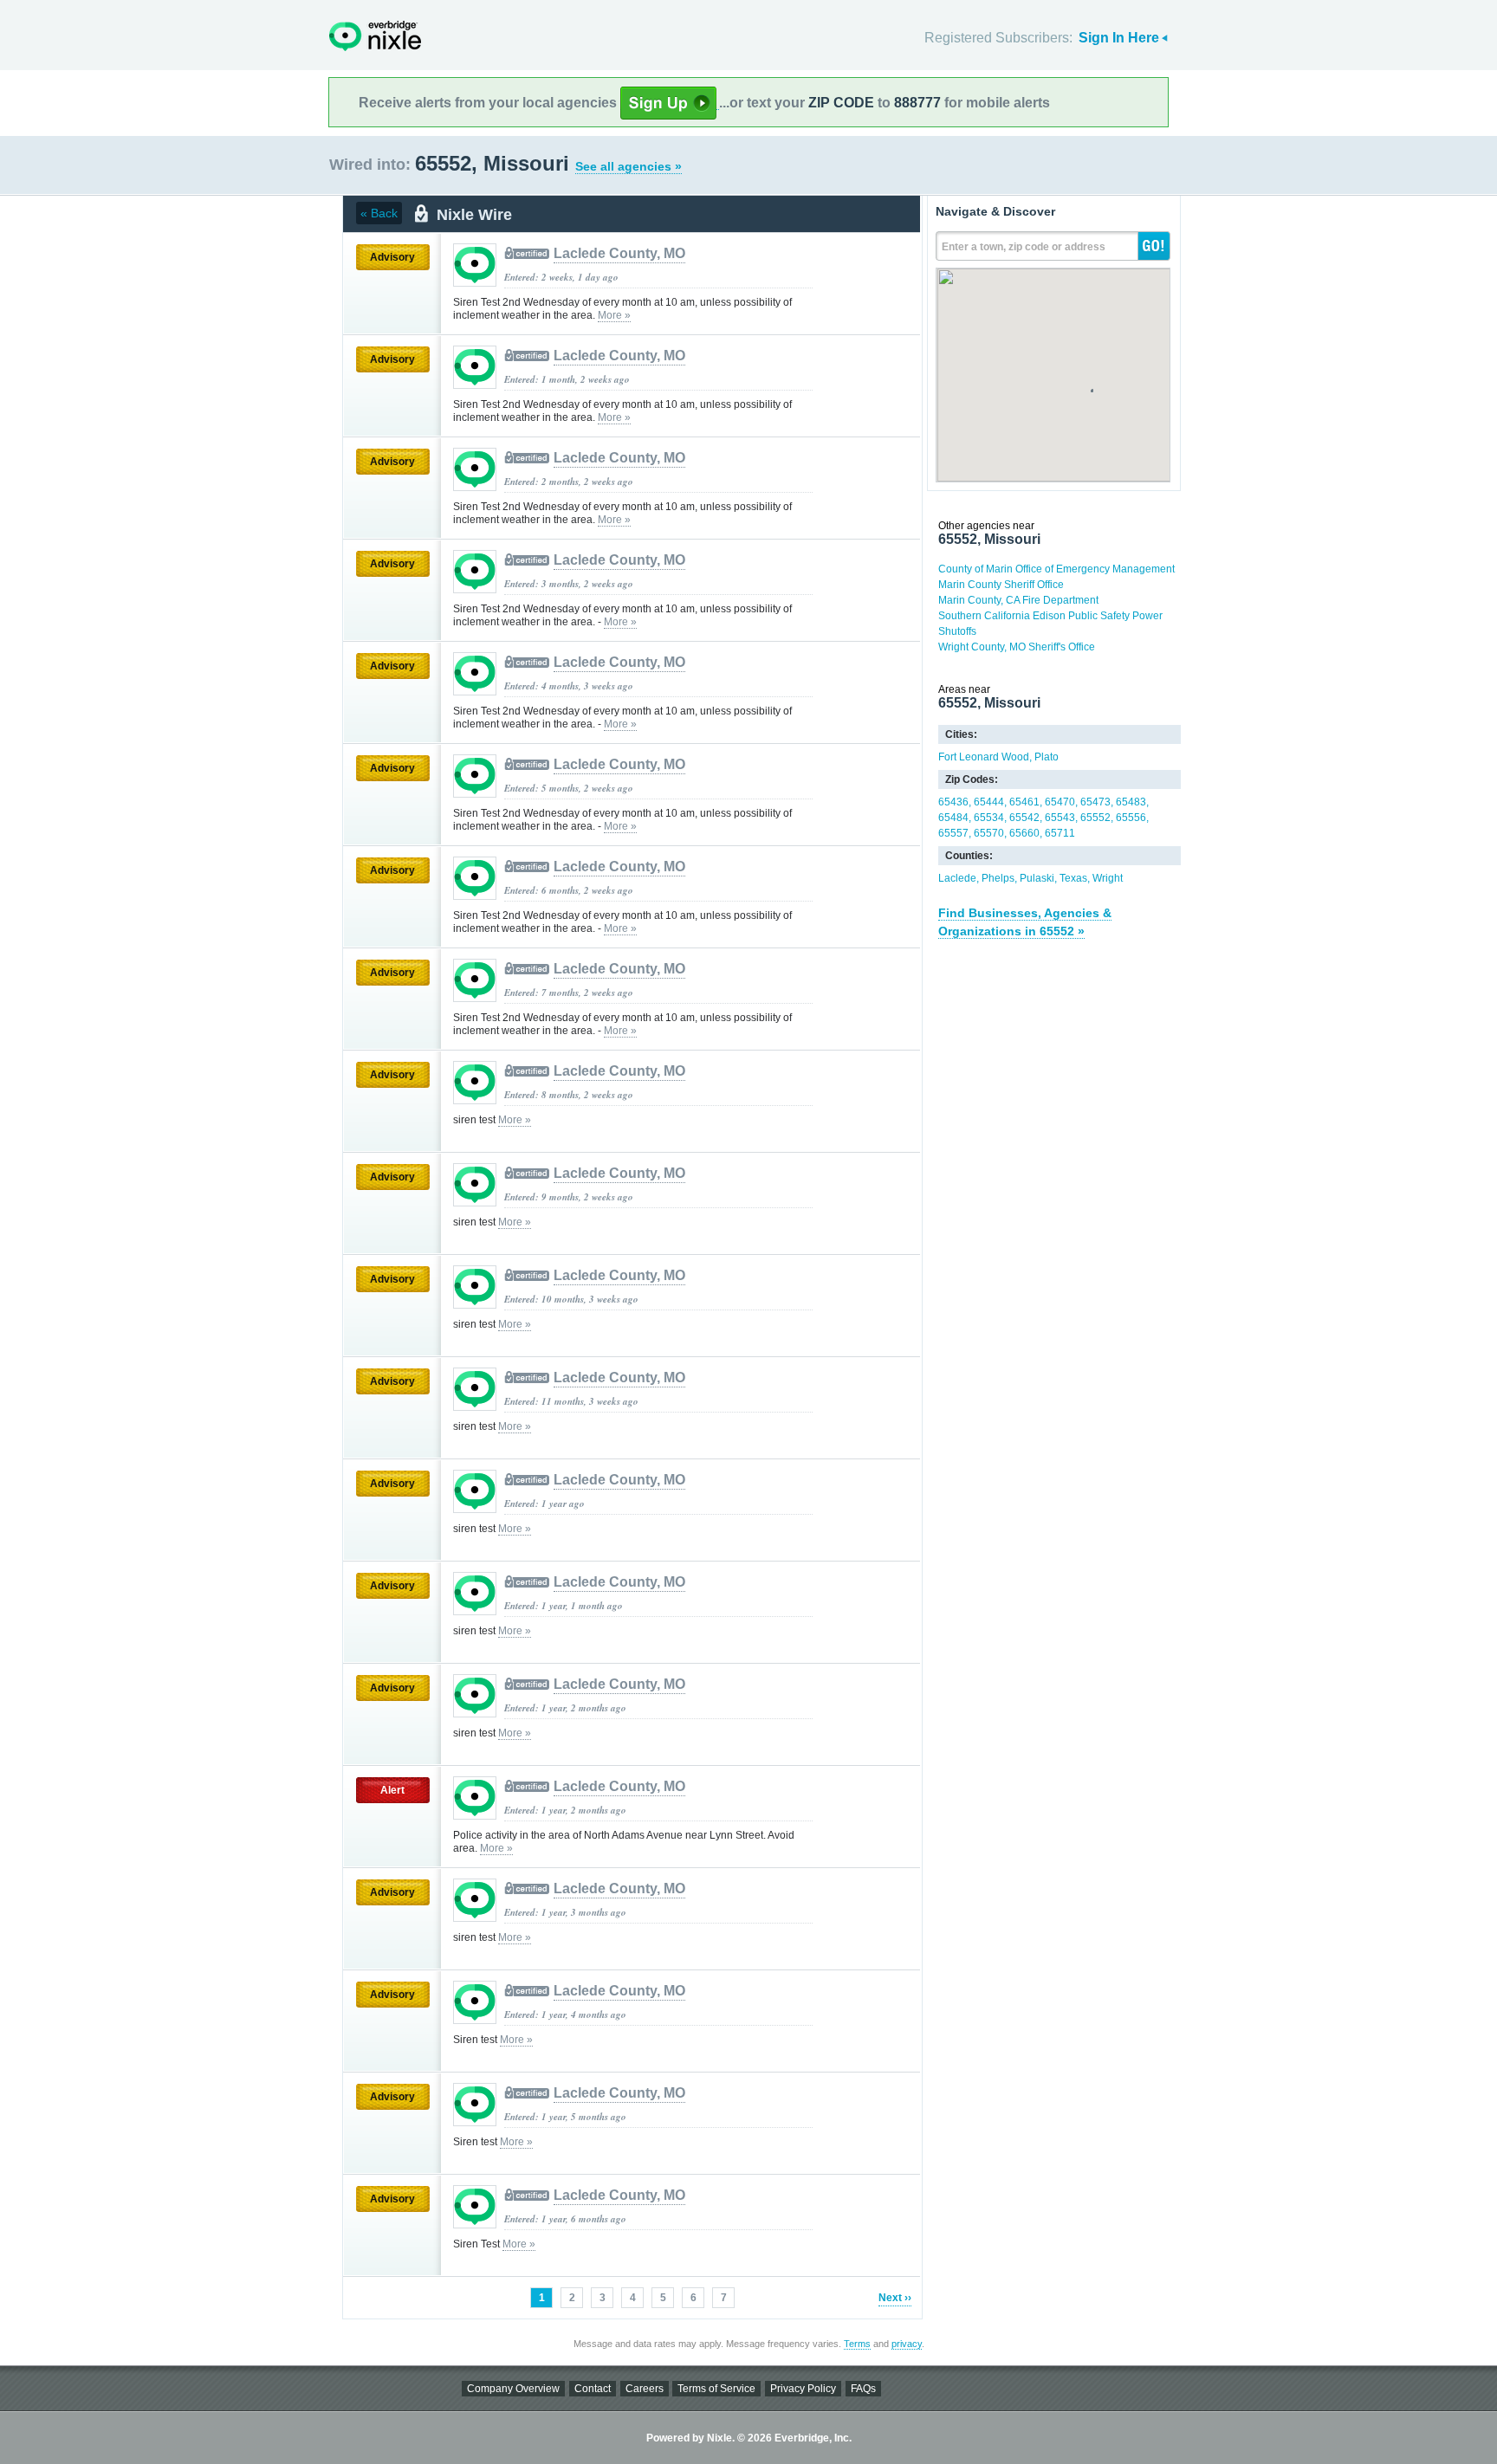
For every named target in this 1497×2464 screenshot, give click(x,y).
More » (614, 315)
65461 (1024, 802)
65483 (1131, 802)
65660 (1024, 833)
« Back (379, 213)
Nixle (375, 36)
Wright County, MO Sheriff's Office (1017, 647)
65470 (1060, 802)
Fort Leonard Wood (984, 757)
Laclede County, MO (619, 253)
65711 (1060, 833)
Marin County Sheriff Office (1001, 585)
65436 (953, 802)
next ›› (895, 2298)
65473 (1095, 802)
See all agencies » (629, 166)
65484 (953, 818)
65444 (989, 802)
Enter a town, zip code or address (1024, 247)
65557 (953, 833)
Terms (857, 2344)
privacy (907, 2344)
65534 (989, 818)
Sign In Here (1119, 38)
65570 (989, 833)
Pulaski (1037, 878)
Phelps (998, 878)
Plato (1047, 757)
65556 (1131, 818)
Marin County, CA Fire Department (1018, 600)
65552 (1095, 818)
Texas (1073, 878)
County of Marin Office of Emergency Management (1056, 569)
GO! (1154, 246)
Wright (1108, 878)
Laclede (957, 878)
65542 (1024, 818)
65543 (1060, 818)
